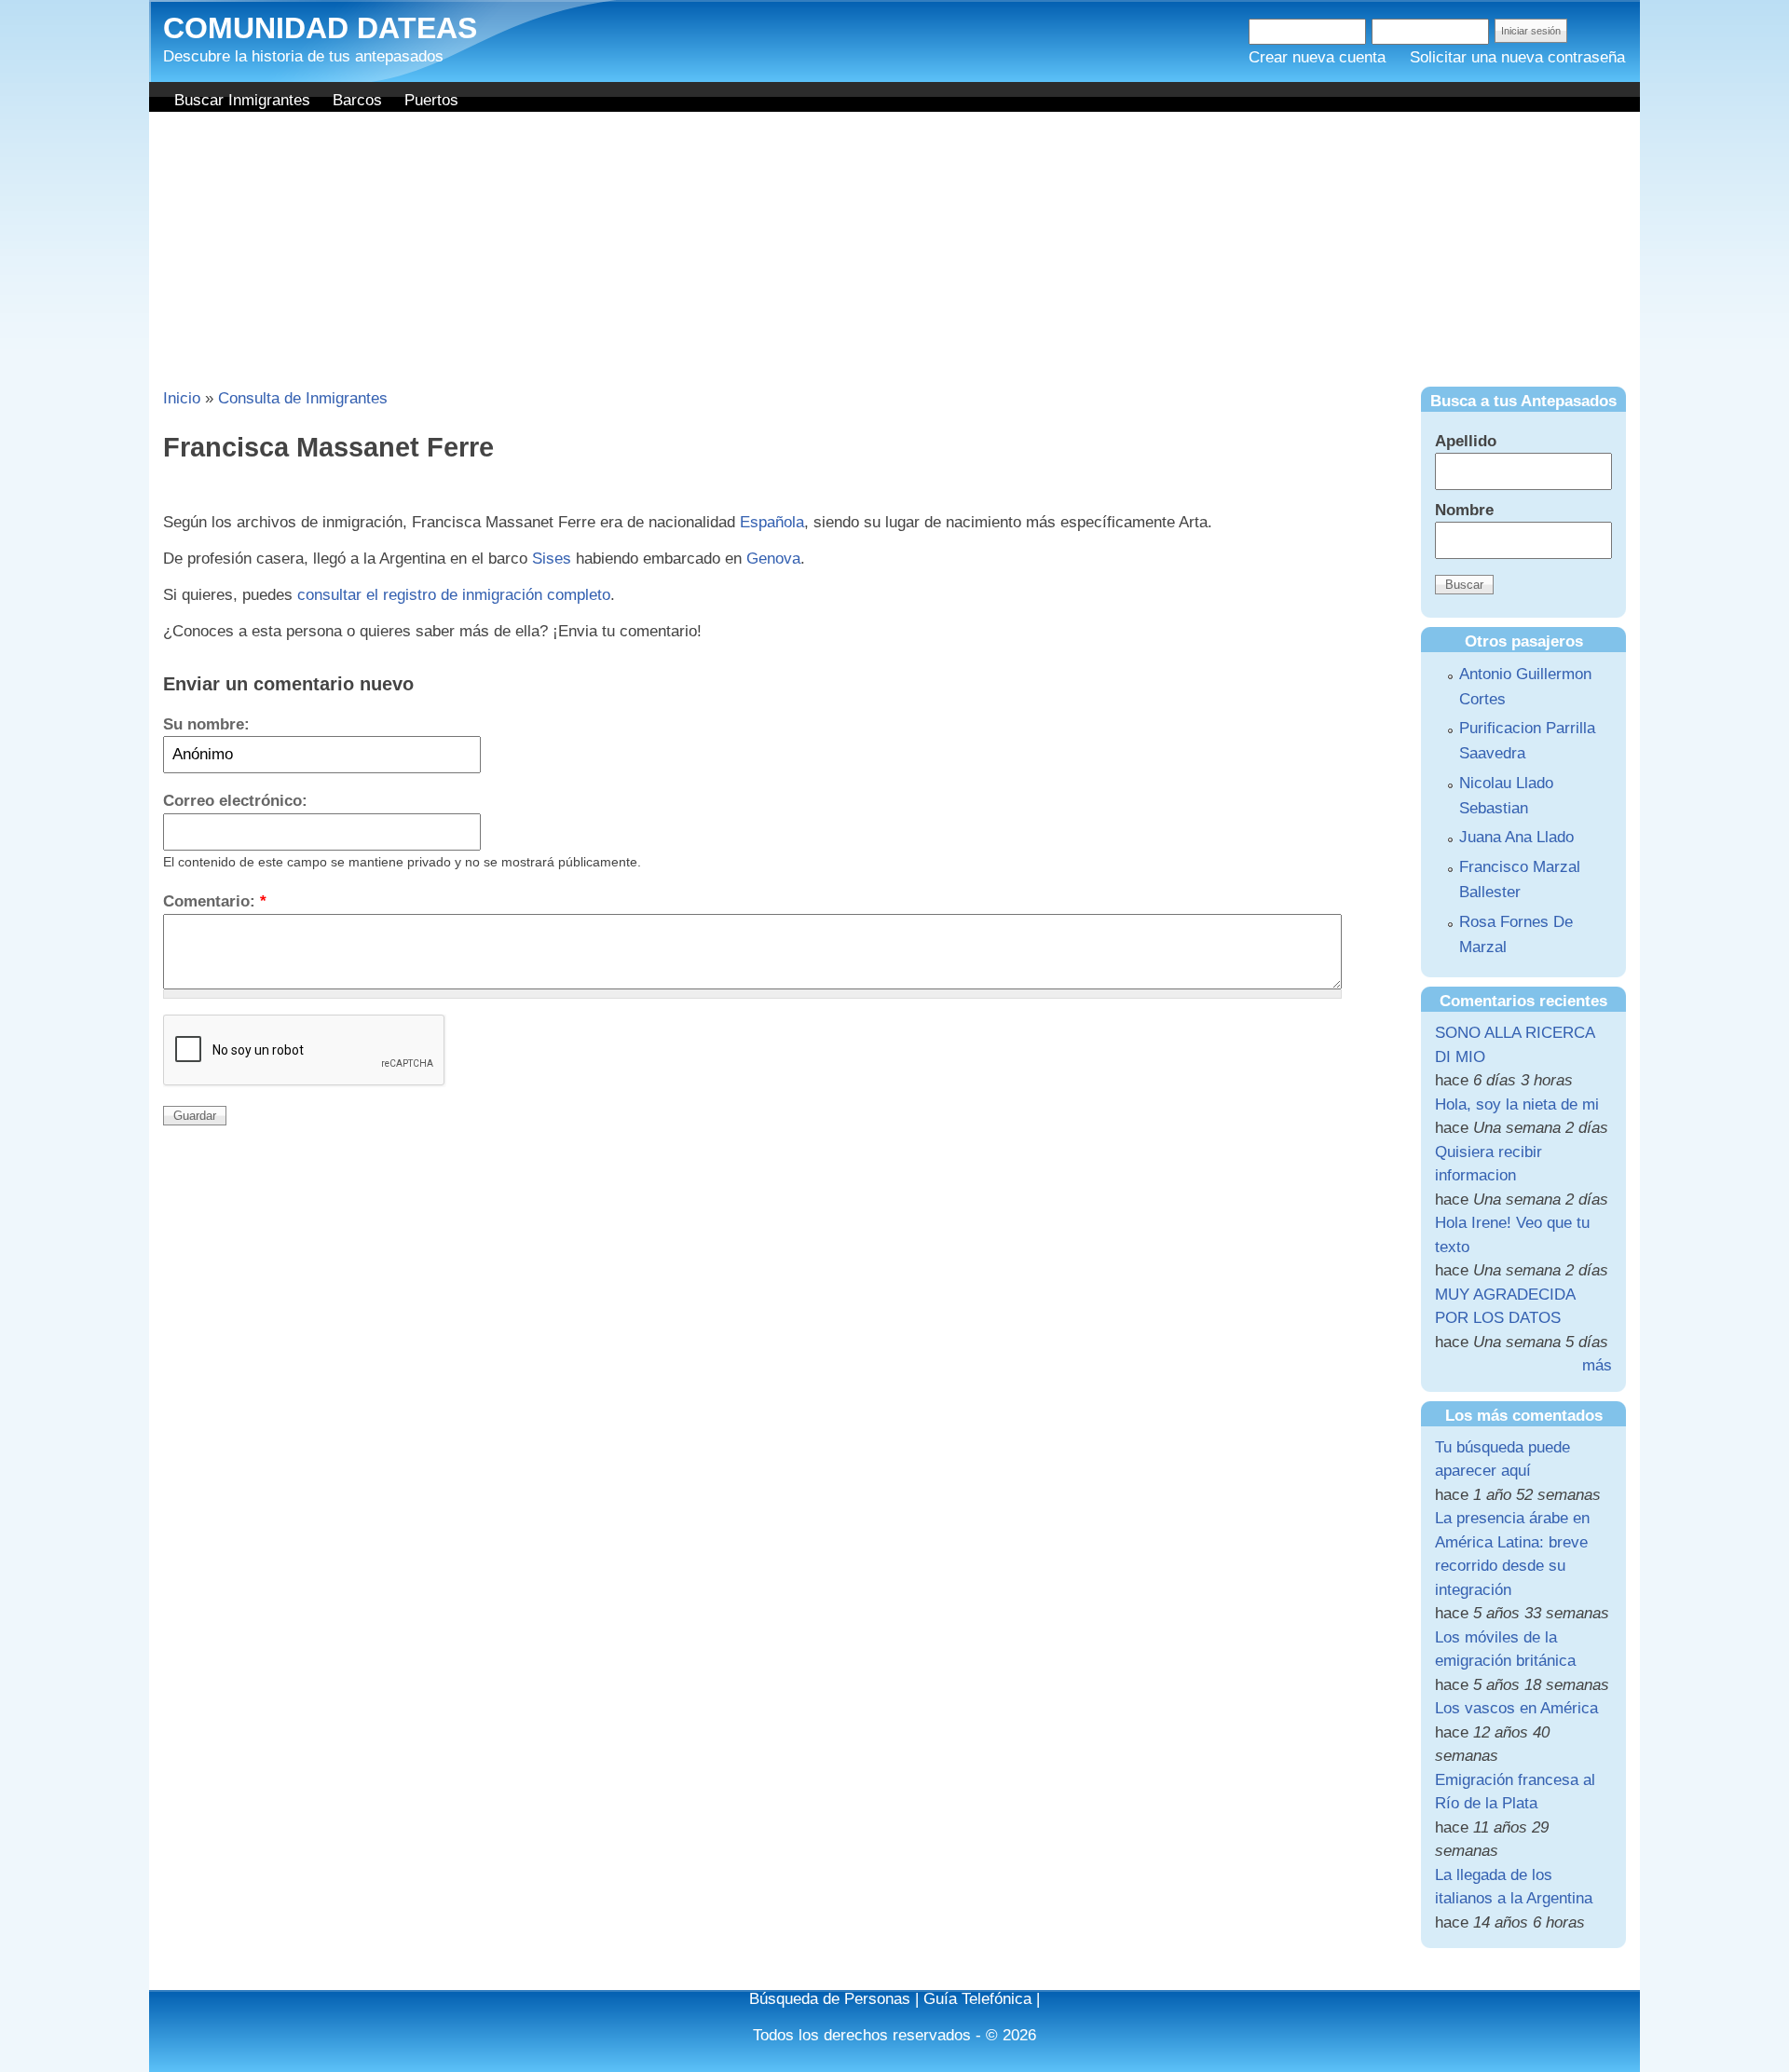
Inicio (182, 398)
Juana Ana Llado (1516, 837)
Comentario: (215, 901)
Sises (552, 559)
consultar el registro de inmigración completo (454, 595)
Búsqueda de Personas (830, 1999)
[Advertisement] (894, 252)
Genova (773, 559)
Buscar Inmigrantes (242, 100)
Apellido (1466, 441)
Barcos (357, 100)
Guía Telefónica (977, 1999)
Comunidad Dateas (320, 28)
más (1597, 1365)
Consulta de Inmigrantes (303, 398)
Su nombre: (206, 724)
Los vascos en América (1516, 1708)
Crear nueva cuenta (1317, 57)
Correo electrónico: (235, 801)
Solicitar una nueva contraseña (1517, 57)
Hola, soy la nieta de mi (1517, 1104)
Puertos (431, 100)
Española (772, 522)
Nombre (1464, 510)
